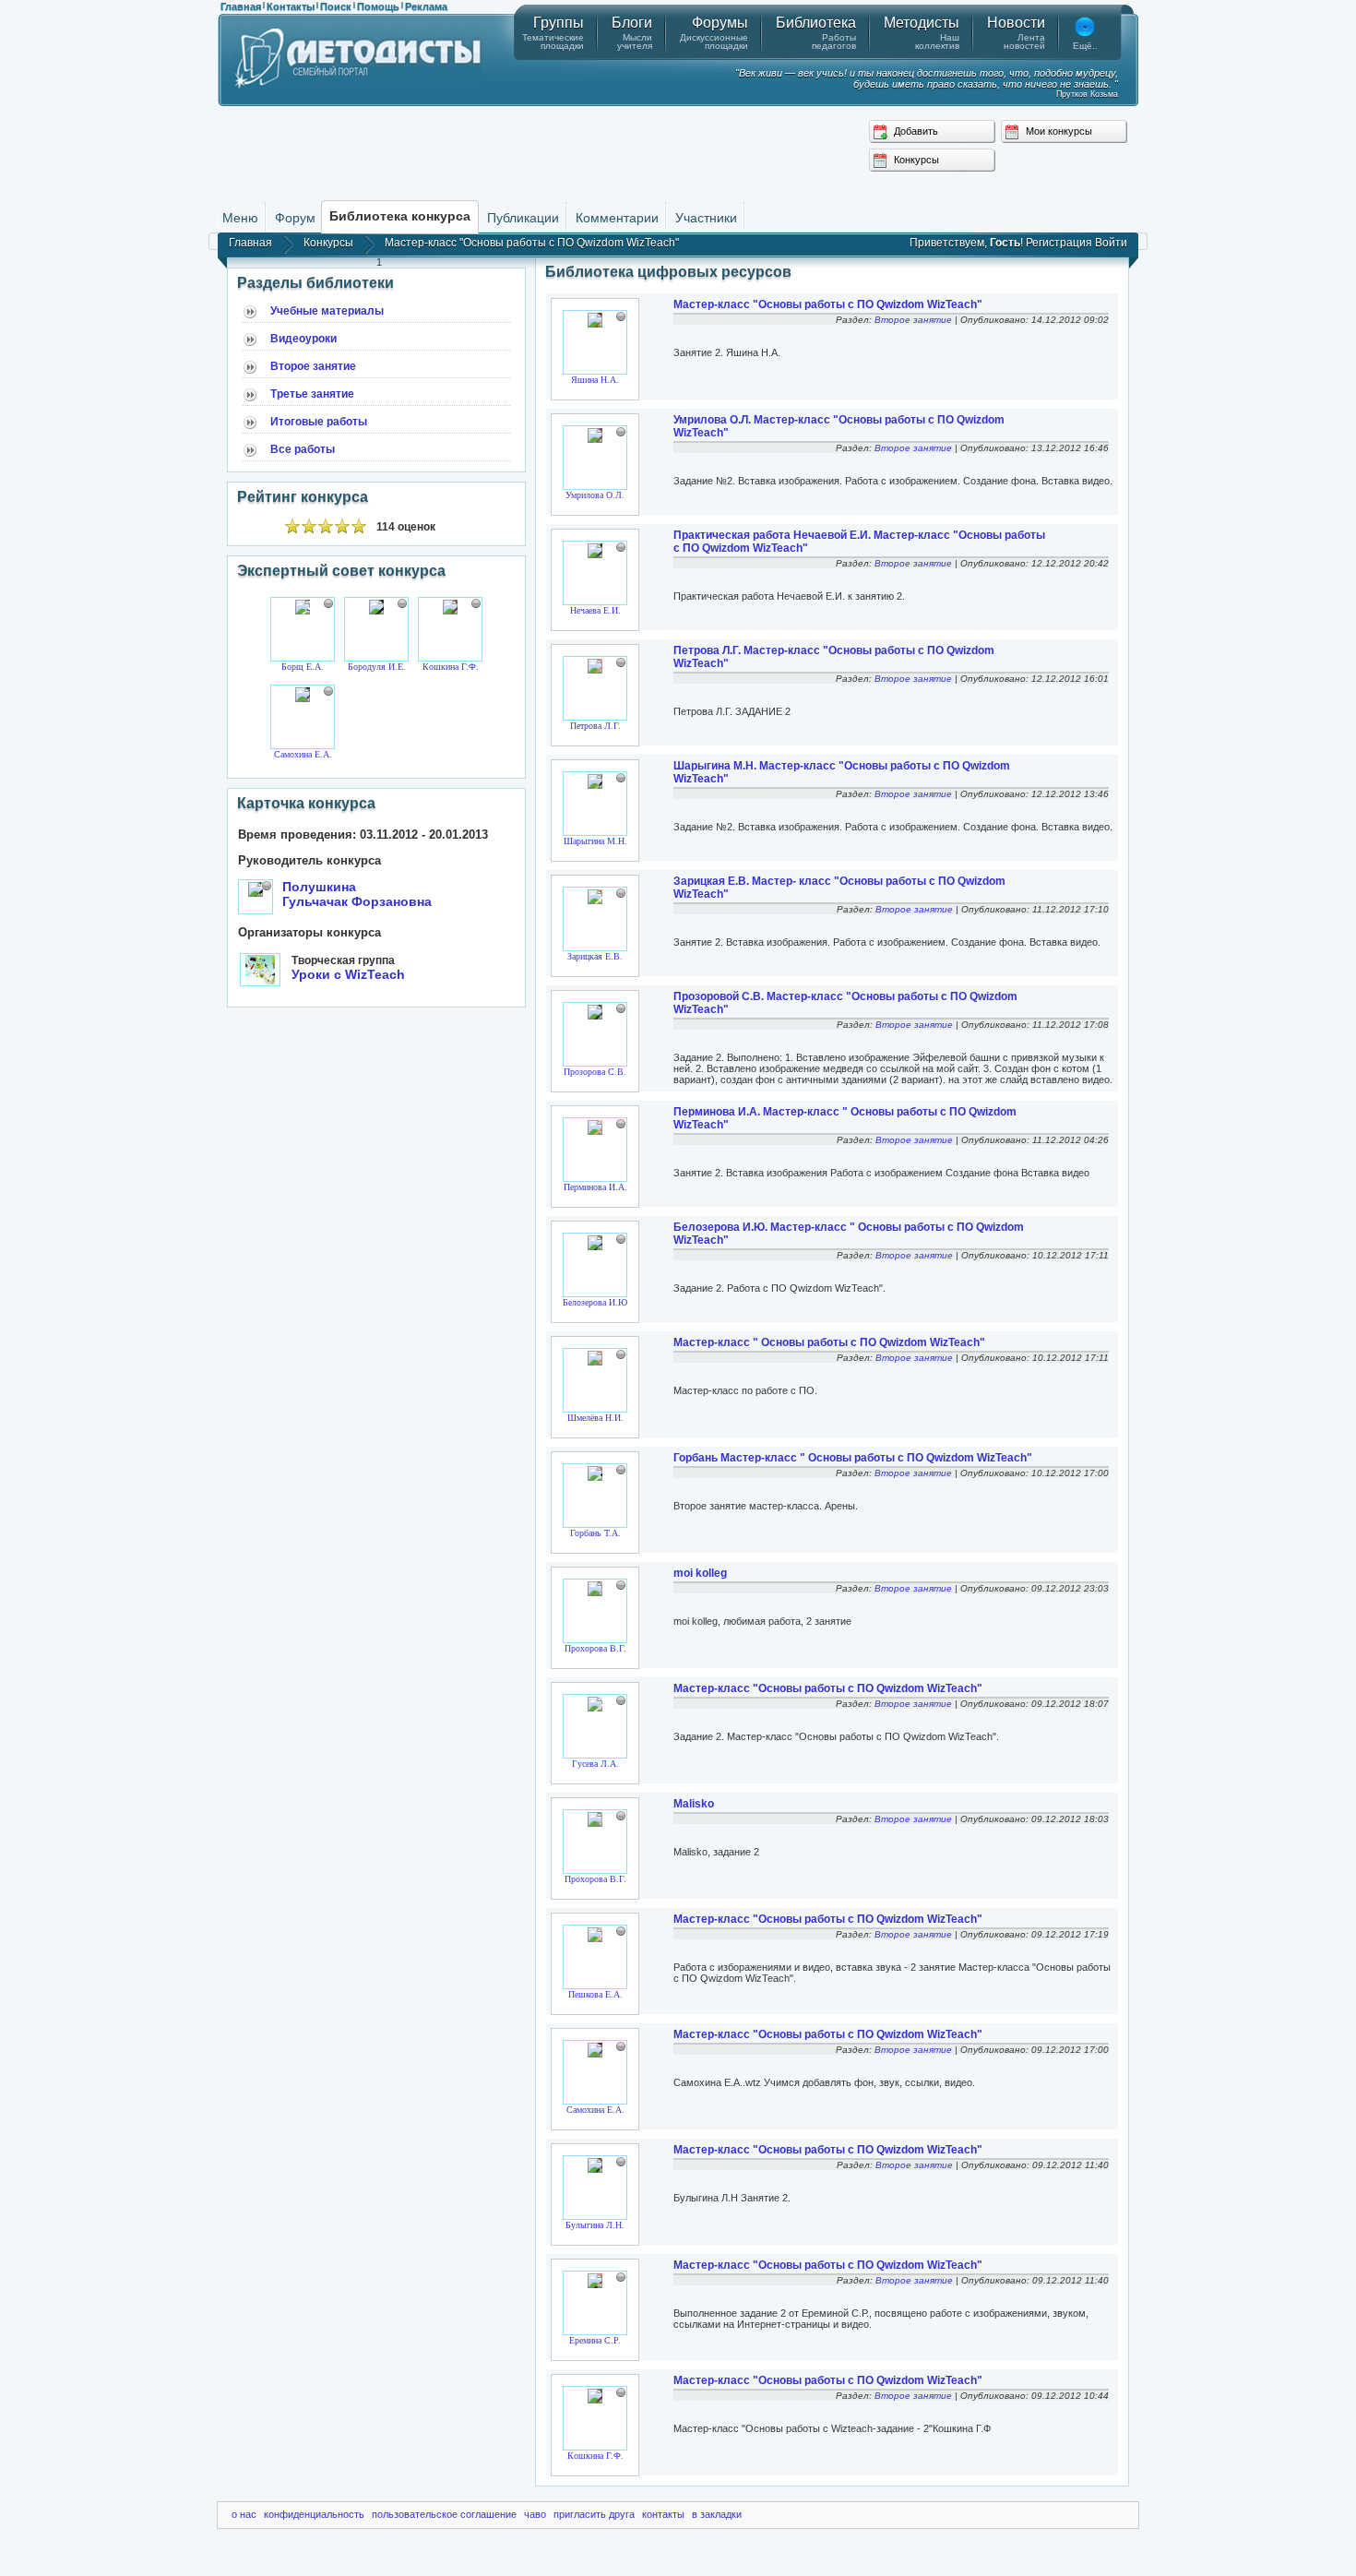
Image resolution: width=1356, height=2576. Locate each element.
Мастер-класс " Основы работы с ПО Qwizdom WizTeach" (829, 1342)
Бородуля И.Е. (377, 667)
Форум (295, 218)
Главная (241, 6)
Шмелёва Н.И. (595, 1418)
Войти (1111, 243)
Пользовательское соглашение (444, 2514)
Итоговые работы (319, 422)
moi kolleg (700, 1573)
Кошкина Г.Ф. (451, 667)
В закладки (717, 2514)
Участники (706, 218)
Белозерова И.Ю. (596, 1302)
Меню (240, 218)
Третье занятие (312, 394)
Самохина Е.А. (303, 754)
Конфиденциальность (314, 2514)
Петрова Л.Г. (595, 726)
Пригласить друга (594, 2514)
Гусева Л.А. (595, 1764)
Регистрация (1059, 243)
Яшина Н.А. (595, 380)
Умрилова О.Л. (595, 495)
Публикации (523, 218)
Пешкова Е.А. (595, 1994)
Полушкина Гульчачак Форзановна (357, 894)
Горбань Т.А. (595, 1533)
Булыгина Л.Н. (595, 2225)
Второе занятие (313, 366)
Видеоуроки (303, 339)
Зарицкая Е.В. (595, 956)
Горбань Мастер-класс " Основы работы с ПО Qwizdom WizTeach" (853, 1458)
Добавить (915, 131)
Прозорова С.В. (595, 1072)
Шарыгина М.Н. (595, 841)
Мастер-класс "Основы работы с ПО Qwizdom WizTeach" (828, 304)
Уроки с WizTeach (348, 974)
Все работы (303, 449)
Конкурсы (915, 160)
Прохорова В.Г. (595, 1648)
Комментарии (617, 218)
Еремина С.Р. (595, 2340)
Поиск (336, 6)
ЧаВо (535, 2514)
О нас (244, 2514)
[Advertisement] (678, 152)
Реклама (426, 6)
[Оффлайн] (328, 603)
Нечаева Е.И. (595, 610)
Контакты (291, 6)
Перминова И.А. (595, 1187)
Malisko (694, 1804)
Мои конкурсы (1058, 131)
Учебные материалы (327, 311)
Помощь (378, 6)
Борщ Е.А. (303, 667)
